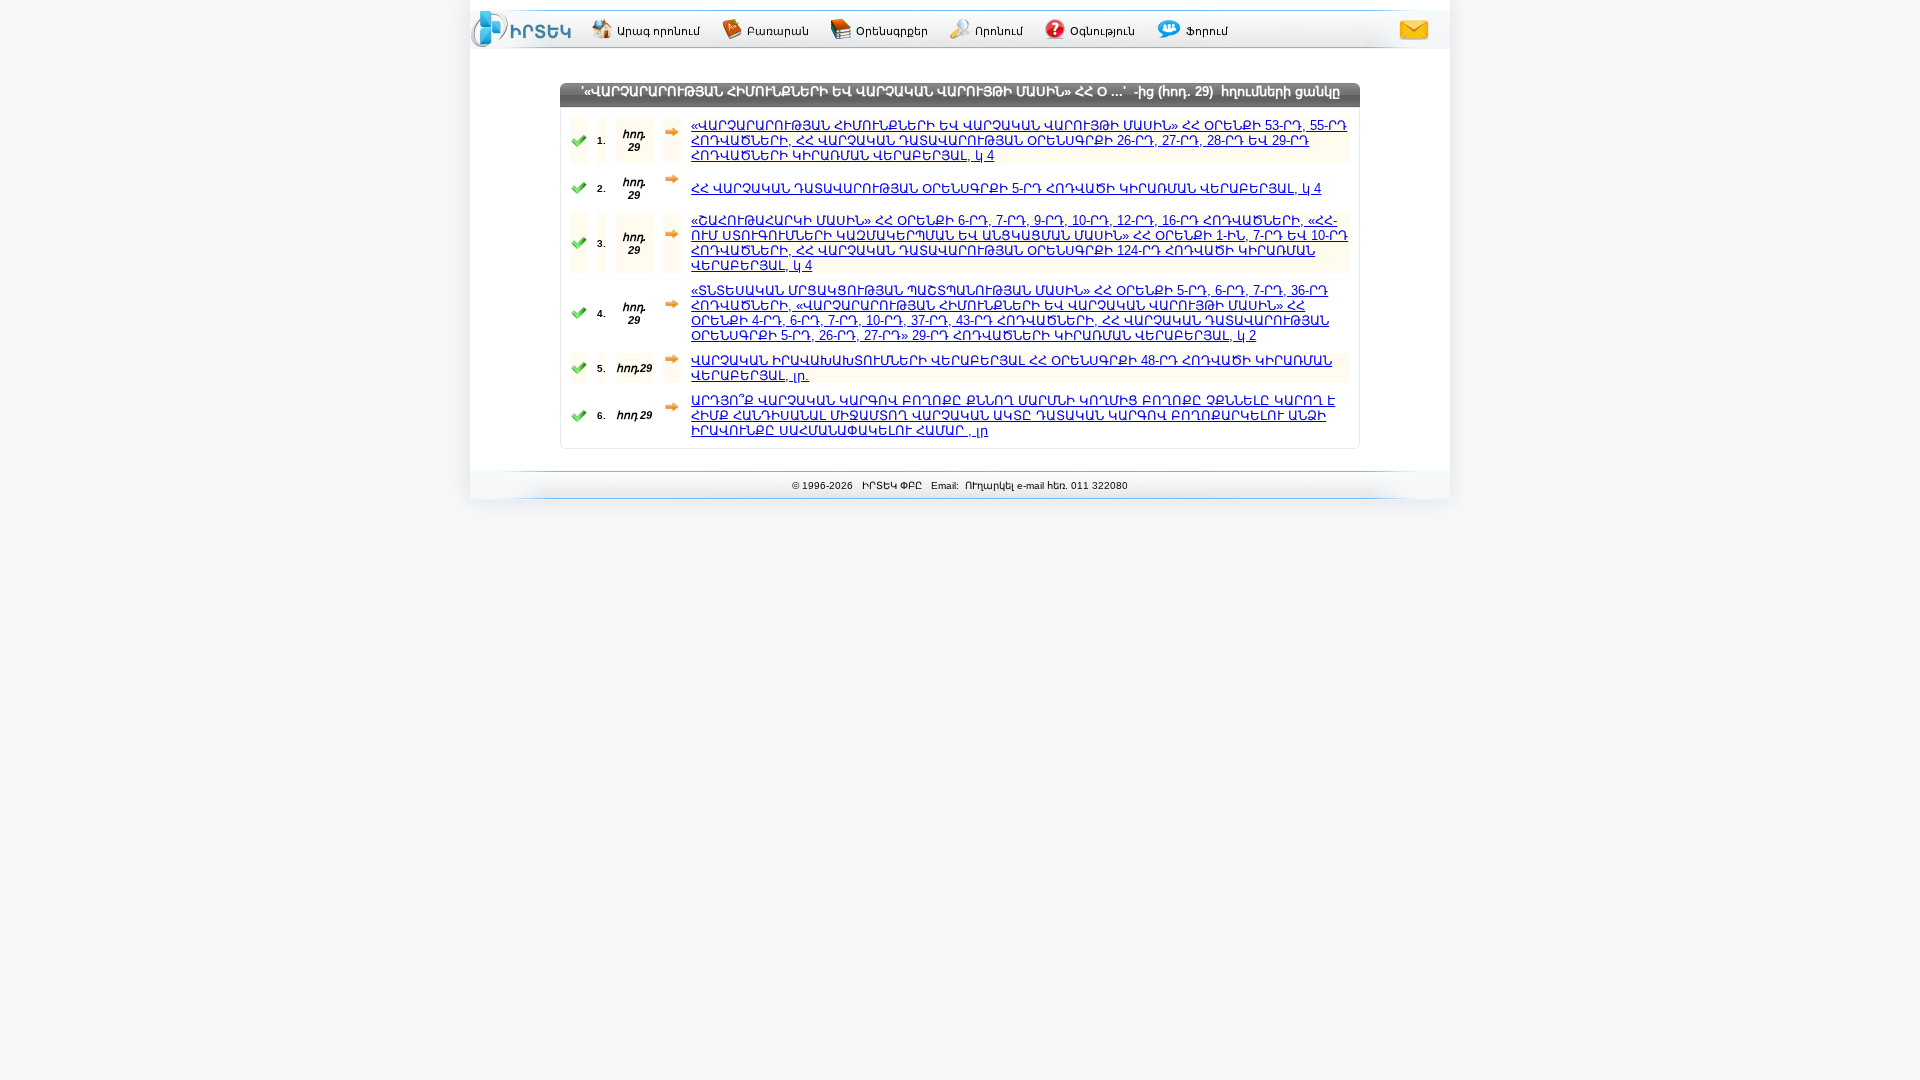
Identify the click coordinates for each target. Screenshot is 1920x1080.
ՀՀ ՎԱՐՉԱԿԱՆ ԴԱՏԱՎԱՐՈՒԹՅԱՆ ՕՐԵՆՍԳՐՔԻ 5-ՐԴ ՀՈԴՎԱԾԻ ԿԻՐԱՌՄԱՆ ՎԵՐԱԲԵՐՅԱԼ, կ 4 (1006, 188)
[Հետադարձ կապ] (1414, 29)
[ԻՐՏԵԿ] (521, 29)
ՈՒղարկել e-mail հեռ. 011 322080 (1045, 485)
